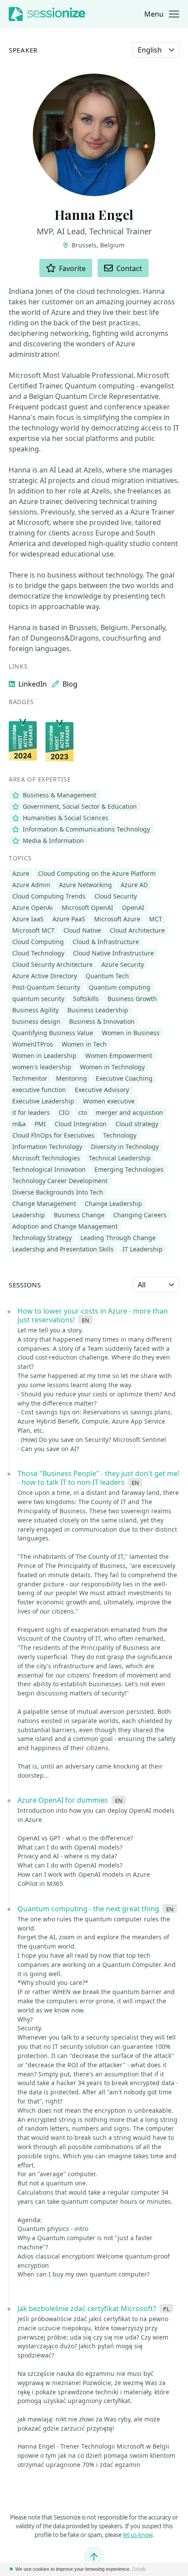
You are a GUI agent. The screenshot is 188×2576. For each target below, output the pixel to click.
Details (139, 2569)
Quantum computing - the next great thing (88, 1909)
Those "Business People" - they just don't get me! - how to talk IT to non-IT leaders (98, 1478)
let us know (138, 2535)
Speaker (23, 50)
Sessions (25, 1285)
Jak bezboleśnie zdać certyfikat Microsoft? (87, 2308)
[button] (162, 14)
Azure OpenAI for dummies (63, 1800)
